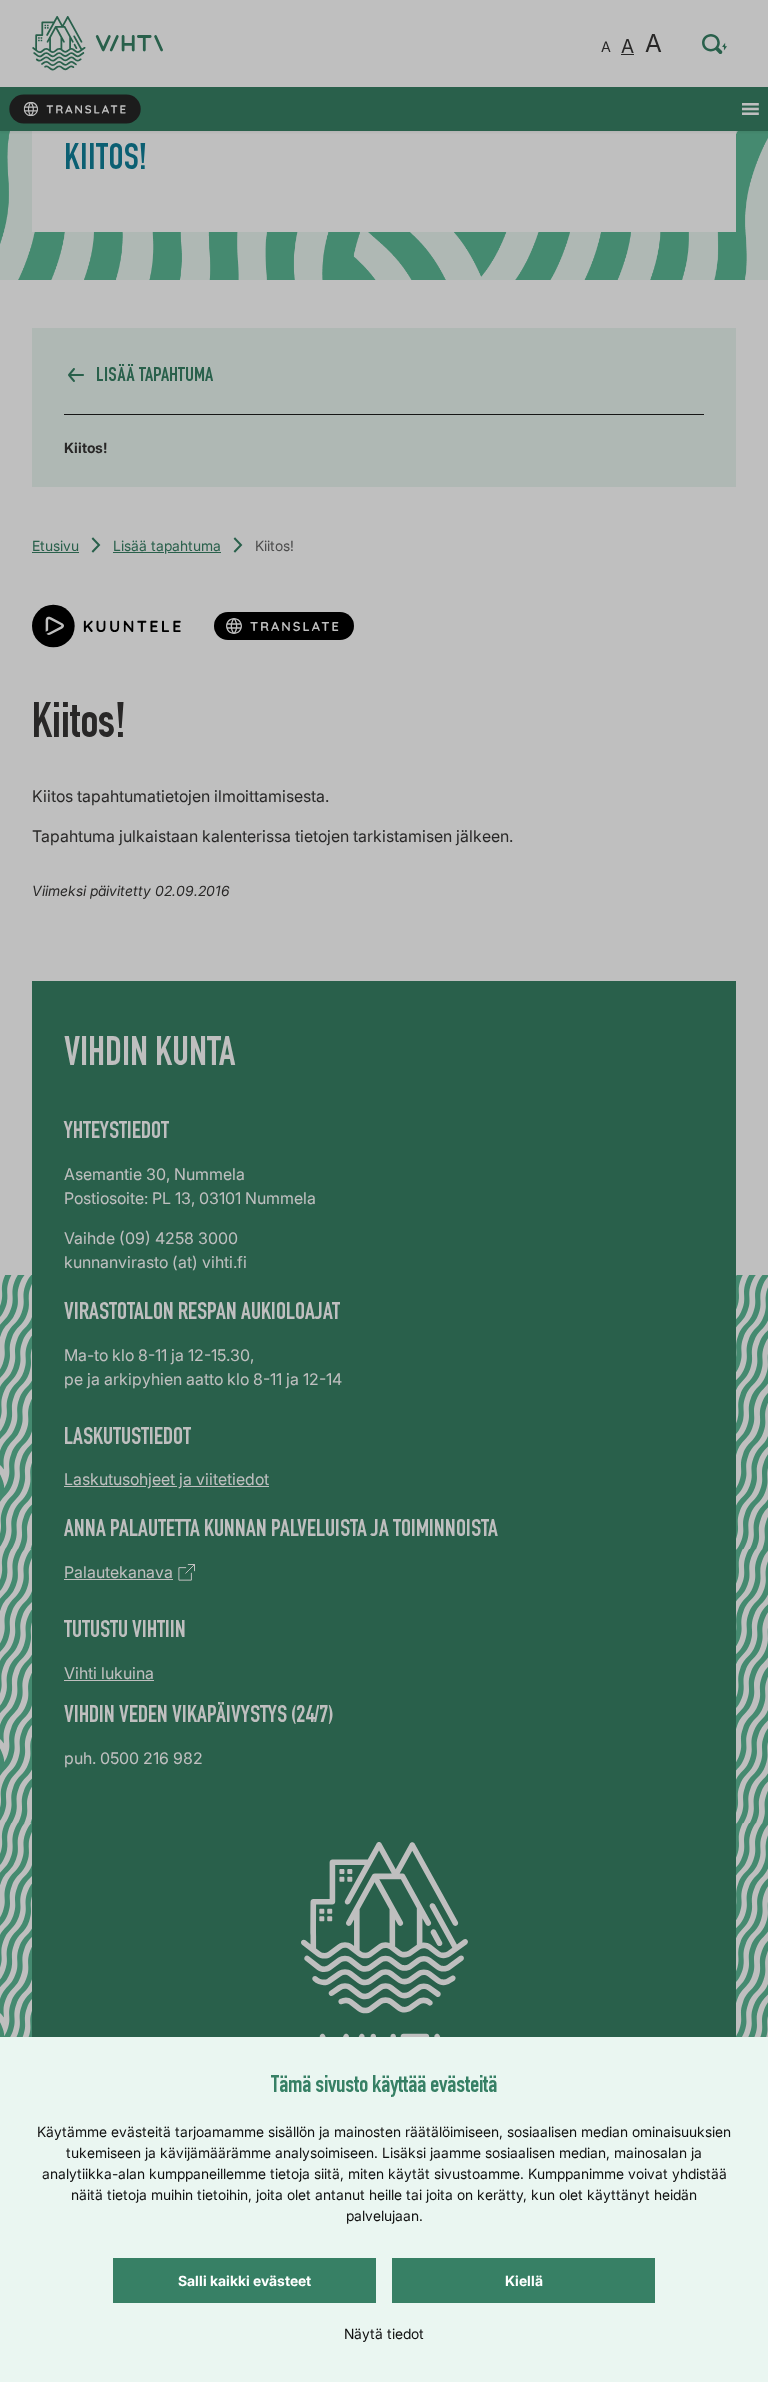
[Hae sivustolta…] (715, 44)
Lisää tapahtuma (167, 545)
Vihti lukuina (109, 1673)
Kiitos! (85, 447)
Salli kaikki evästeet (244, 2280)
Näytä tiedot (384, 2333)
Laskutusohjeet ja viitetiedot (166, 1479)
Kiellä (524, 2280)
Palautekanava (118, 1572)
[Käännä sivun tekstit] (74, 109)
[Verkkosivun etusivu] (97, 43)
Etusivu (55, 545)
